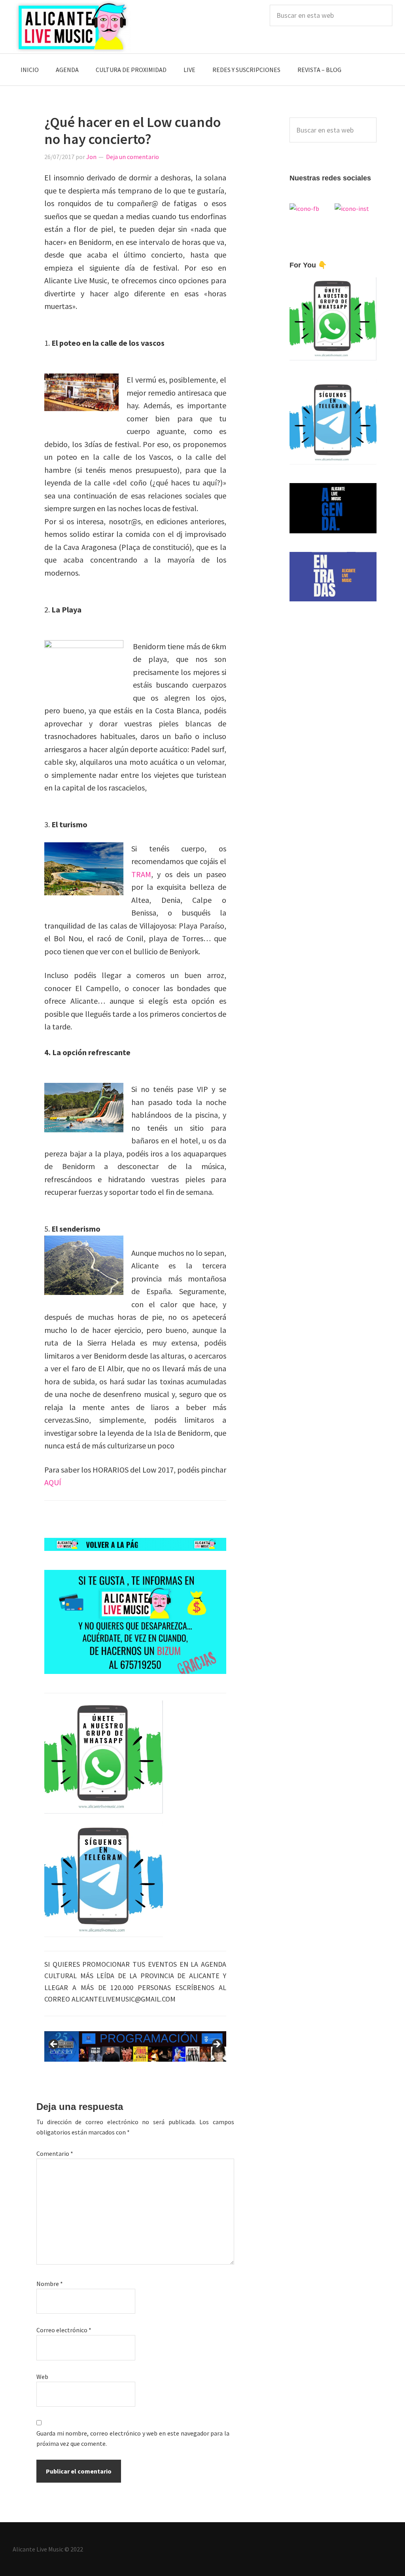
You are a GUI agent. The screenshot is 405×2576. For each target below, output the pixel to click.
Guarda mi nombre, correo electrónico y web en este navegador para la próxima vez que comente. (133, 2438)
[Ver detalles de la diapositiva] (108, 2046)
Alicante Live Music (72, 27)
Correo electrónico (64, 2330)
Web (42, 2377)
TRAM (141, 874)
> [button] (216, 2045)
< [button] (54, 2045)
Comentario (55, 2153)
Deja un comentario (132, 157)
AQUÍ (53, 1482)
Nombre (50, 2284)
